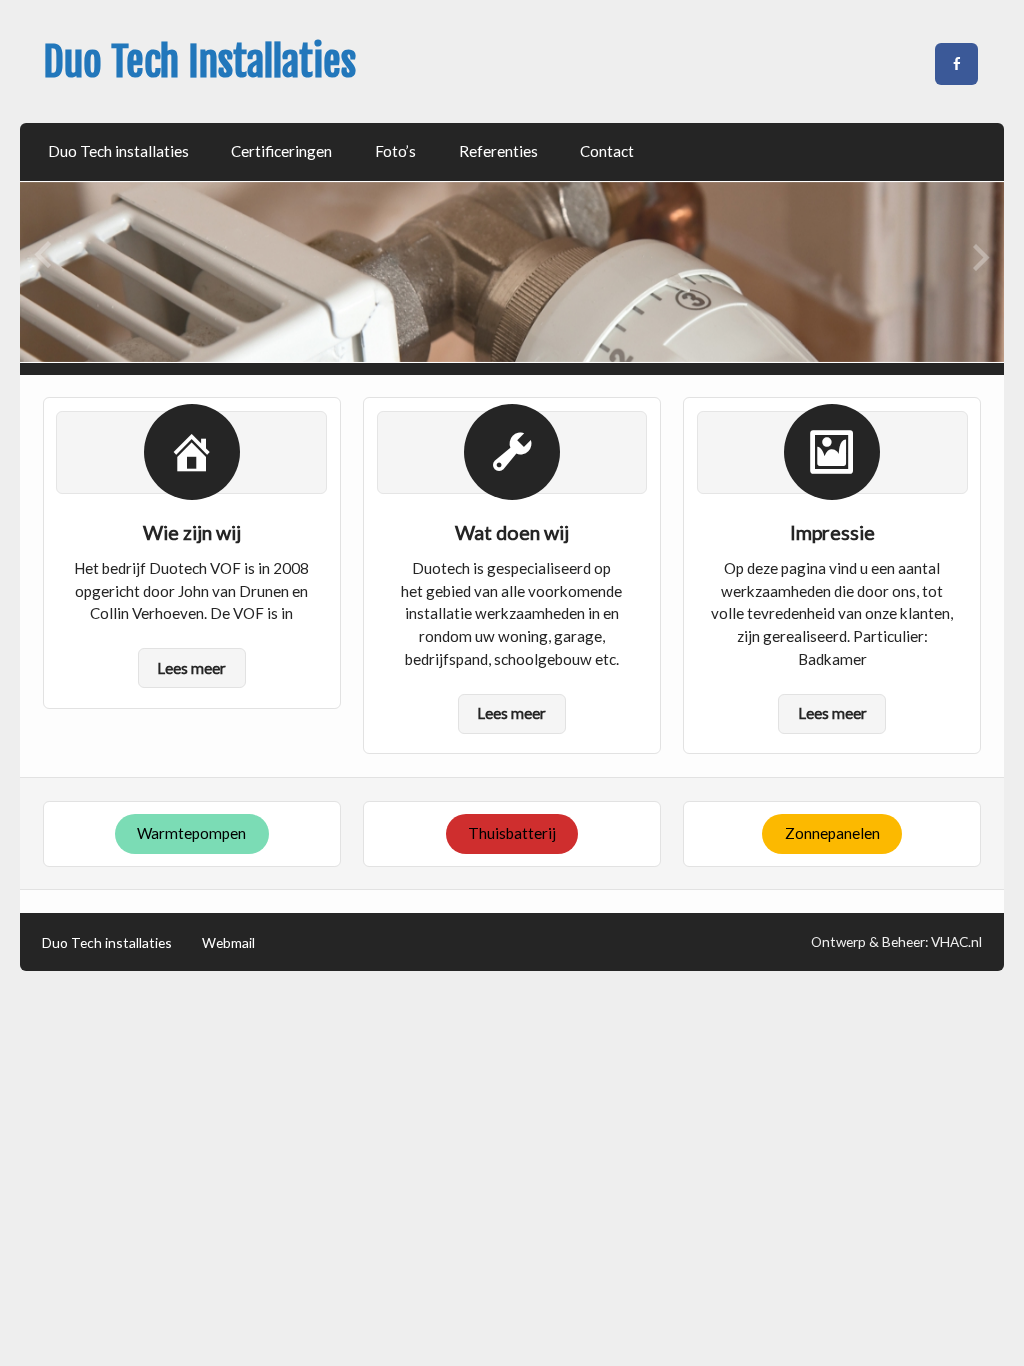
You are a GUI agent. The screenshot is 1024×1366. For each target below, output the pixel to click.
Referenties (498, 151)
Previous (44, 257)
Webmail (228, 943)
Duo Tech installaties (118, 151)
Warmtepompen (191, 833)
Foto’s (395, 151)
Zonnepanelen (832, 833)
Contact (607, 151)
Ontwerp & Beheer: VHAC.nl (896, 941)
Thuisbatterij (512, 833)
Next (980, 257)
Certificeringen (281, 151)
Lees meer (191, 668)
